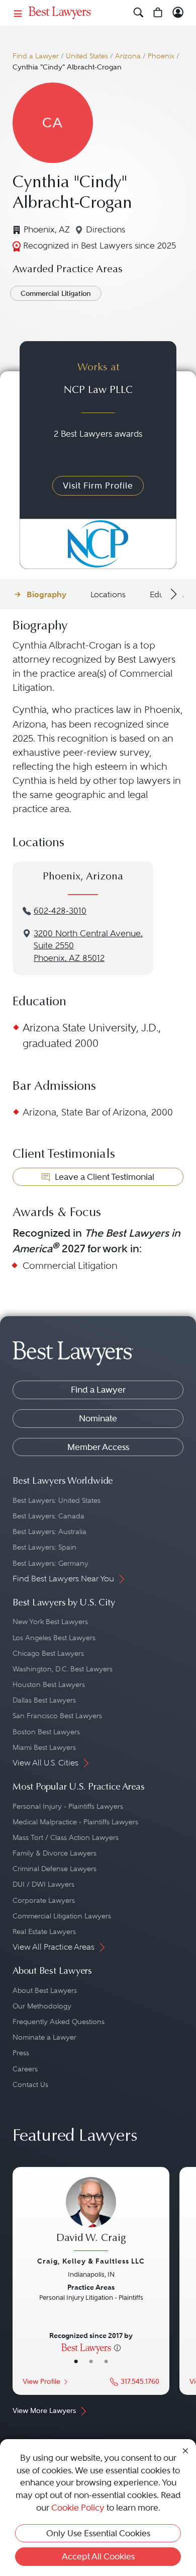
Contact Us (30, 2084)
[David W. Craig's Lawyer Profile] (91, 2215)
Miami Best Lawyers (44, 1747)
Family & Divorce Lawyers (55, 1853)
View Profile (41, 2382)
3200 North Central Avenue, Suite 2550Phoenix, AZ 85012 (88, 946)
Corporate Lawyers (44, 1900)
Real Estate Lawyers (44, 1931)
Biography (46, 594)
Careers (25, 2069)
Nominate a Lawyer (44, 2037)
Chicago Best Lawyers (48, 1653)
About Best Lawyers (45, 1990)
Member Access (98, 1447)
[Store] (158, 13)
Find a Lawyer (36, 56)
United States (87, 56)
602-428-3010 (60, 911)
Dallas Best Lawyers (44, 1700)
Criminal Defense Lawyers (55, 1869)
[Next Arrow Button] (172, 594)
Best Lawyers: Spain (44, 1547)
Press (21, 2053)
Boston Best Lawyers (46, 1732)
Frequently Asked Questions (59, 2022)
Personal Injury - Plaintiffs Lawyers (68, 1806)
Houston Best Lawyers (49, 1684)
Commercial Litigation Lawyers (62, 1916)
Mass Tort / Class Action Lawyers (66, 1837)
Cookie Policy (78, 2508)
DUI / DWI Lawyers (43, 1884)
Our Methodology (42, 2006)
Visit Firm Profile (98, 486)
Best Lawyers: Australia (50, 1532)
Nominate (98, 1418)
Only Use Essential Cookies (98, 2533)
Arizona (128, 56)
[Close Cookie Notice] (185, 2450)
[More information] (117, 2347)
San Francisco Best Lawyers (57, 1716)
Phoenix (161, 56)
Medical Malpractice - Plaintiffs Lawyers (75, 1822)
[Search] (138, 13)
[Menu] (18, 13)
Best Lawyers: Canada (48, 1516)
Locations (108, 594)
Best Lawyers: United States (57, 1500)
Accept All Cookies (98, 2556)
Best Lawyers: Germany (51, 1563)
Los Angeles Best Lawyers (54, 1638)
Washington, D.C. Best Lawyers (63, 1669)
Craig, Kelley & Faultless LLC (91, 2261)
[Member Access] (178, 13)
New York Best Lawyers (50, 1622)
